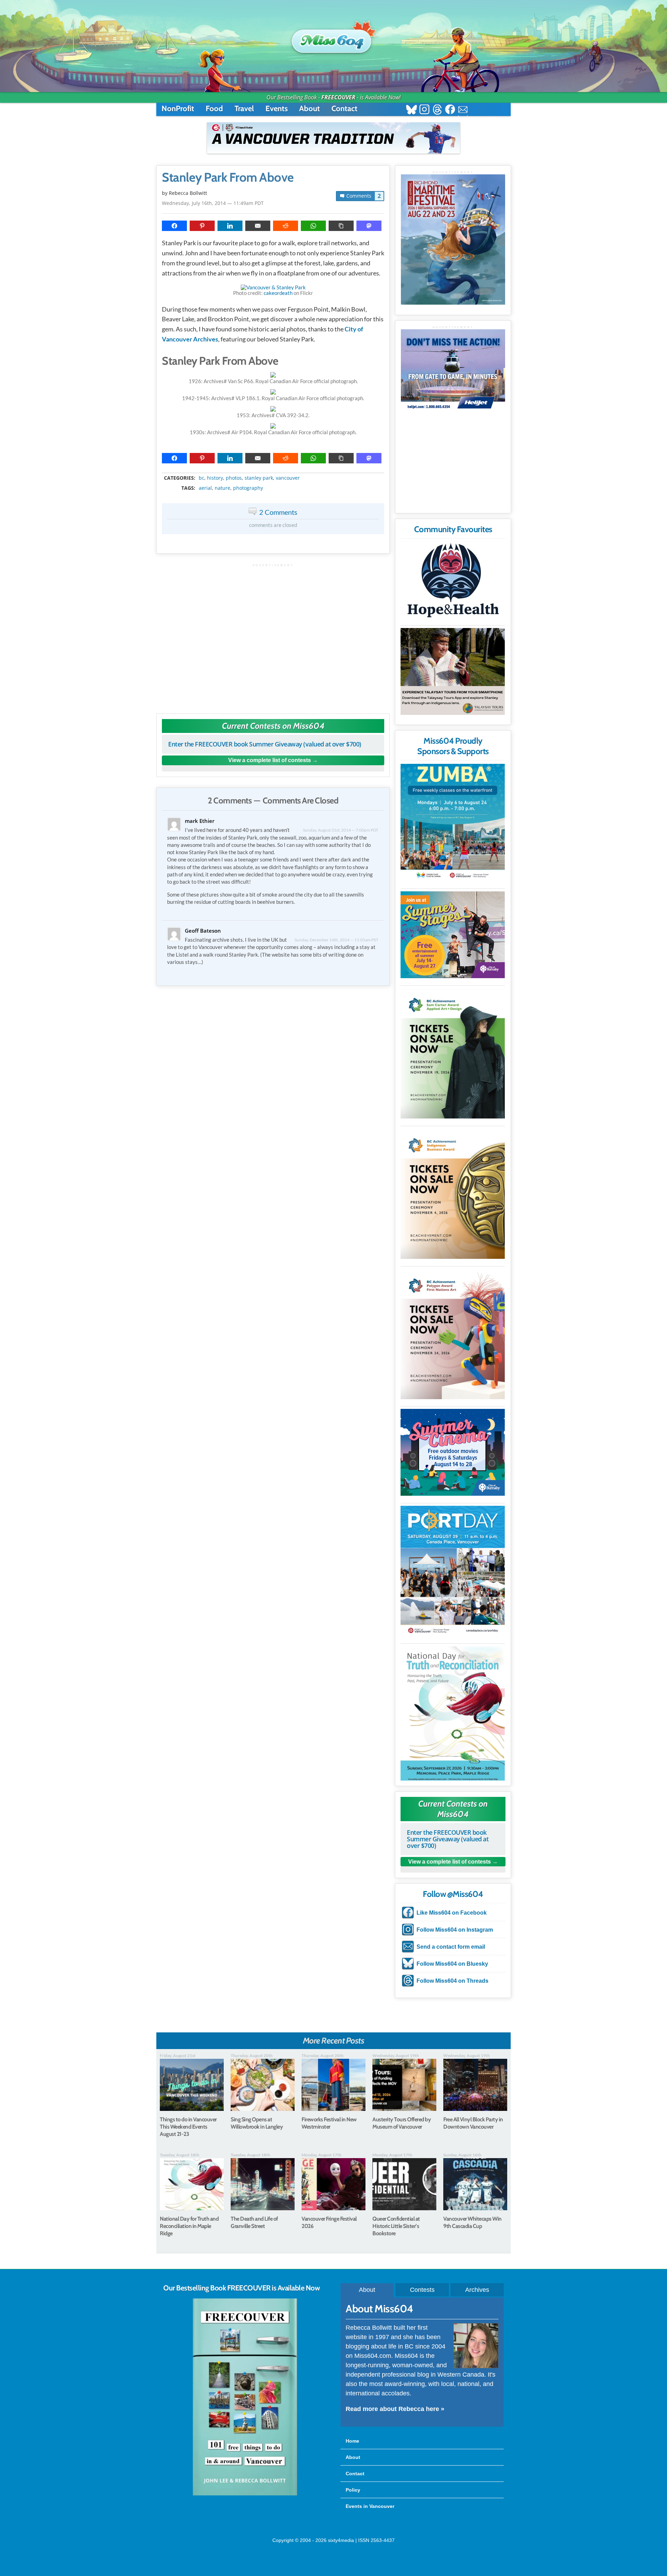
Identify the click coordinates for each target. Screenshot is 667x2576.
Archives (477, 2290)
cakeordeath (278, 293)
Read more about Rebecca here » (395, 2409)
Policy (353, 2490)
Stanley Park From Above (228, 177)
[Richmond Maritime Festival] (453, 240)
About (310, 109)
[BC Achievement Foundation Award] (453, 1053)
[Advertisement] (273, 635)
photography (248, 488)
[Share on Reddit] (286, 226)
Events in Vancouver (370, 2506)
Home (352, 2441)
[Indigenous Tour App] (453, 671)
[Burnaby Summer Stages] (453, 935)
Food (214, 109)
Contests (422, 2290)
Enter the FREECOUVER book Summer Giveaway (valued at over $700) (265, 744)
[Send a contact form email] (463, 110)
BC (201, 478)
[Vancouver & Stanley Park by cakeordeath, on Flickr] (273, 287)
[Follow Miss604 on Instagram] (424, 110)
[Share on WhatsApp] (313, 226)
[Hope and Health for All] (453, 582)
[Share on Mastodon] (369, 226)
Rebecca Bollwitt (188, 193)
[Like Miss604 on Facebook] (450, 110)
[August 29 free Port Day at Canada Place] (453, 1571)
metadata (274, 472)
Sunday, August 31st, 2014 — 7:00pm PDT (341, 830)
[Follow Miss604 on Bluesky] (411, 110)
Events (277, 109)
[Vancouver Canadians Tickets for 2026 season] (333, 138)
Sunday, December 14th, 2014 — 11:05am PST (336, 940)
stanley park (259, 478)
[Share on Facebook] (174, 226)
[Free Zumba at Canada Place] (453, 823)
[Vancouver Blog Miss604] (333, 38)
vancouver (288, 478)
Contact (344, 109)
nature (223, 488)
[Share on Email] (258, 226)
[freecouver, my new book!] (245, 2494)
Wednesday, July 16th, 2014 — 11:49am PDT (213, 203)
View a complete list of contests (270, 760)
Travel (244, 109)
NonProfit (178, 109)
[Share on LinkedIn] (230, 226)
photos (234, 478)
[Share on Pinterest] (202, 226)
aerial (205, 488)
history (215, 478)
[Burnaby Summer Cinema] (453, 1452)
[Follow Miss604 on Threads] (437, 110)
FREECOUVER (338, 97)
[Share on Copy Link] (341, 226)
